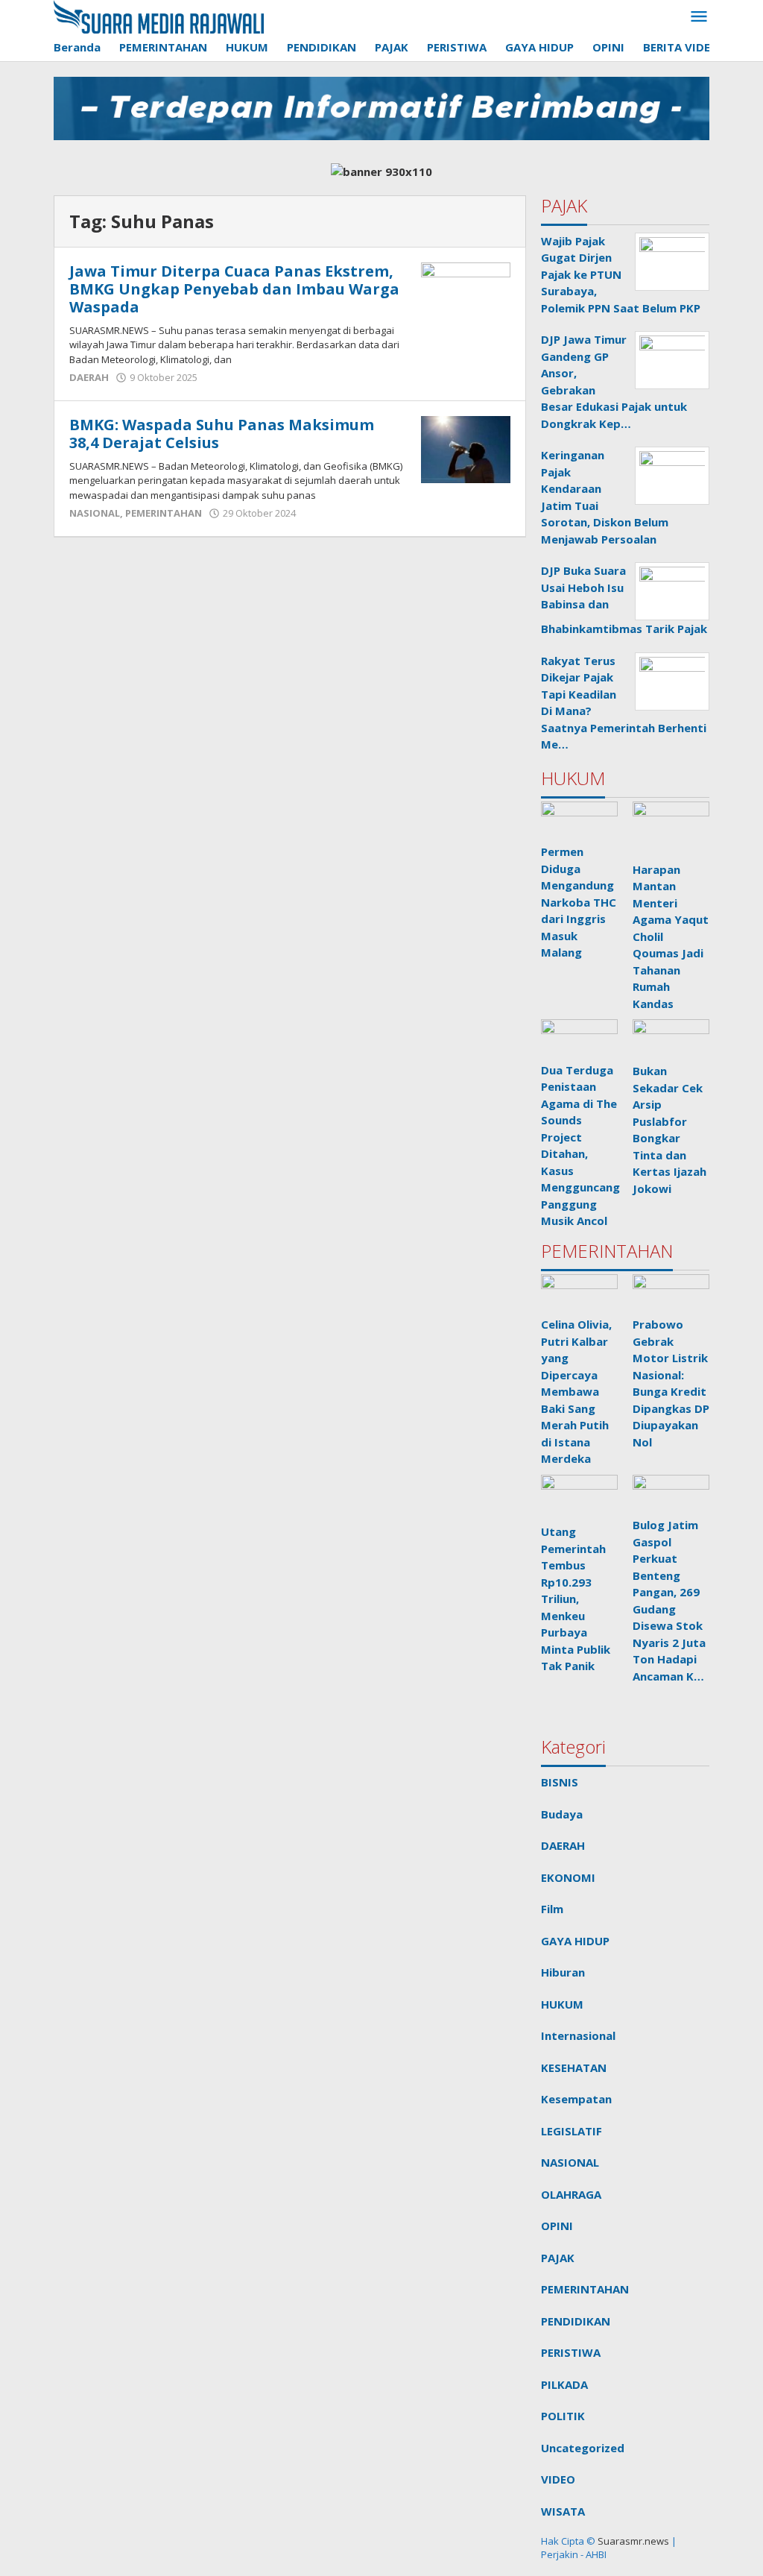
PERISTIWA (571, 2352)
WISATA (563, 2511)
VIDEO (558, 2479)
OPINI (557, 2226)
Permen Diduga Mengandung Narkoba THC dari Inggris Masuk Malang (579, 902)
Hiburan (563, 1972)
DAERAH (89, 377)
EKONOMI (568, 1877)
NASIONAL (95, 513)
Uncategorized (583, 2448)
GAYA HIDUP (575, 1941)
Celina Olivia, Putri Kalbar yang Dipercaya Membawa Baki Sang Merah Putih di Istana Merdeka (576, 1391)
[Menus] (699, 17)
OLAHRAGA (571, 2194)
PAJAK (558, 2258)
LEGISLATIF (572, 2131)
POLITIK (563, 2416)
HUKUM (562, 2004)
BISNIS (560, 1782)
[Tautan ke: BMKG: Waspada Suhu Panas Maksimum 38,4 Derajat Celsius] (466, 448)
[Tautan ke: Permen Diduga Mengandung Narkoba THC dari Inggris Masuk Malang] (579, 821)
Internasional (578, 2035)
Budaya (562, 1814)
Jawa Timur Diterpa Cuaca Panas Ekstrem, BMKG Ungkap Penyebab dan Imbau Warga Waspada (234, 289)
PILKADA (564, 2384)
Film (552, 1909)
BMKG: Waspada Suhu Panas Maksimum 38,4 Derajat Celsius (222, 434)
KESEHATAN (574, 2068)
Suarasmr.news (632, 2541)
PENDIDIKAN (576, 2321)
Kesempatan (576, 2099)
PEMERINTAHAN (164, 513)
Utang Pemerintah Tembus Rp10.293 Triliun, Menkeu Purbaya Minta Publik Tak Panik (576, 1599)
